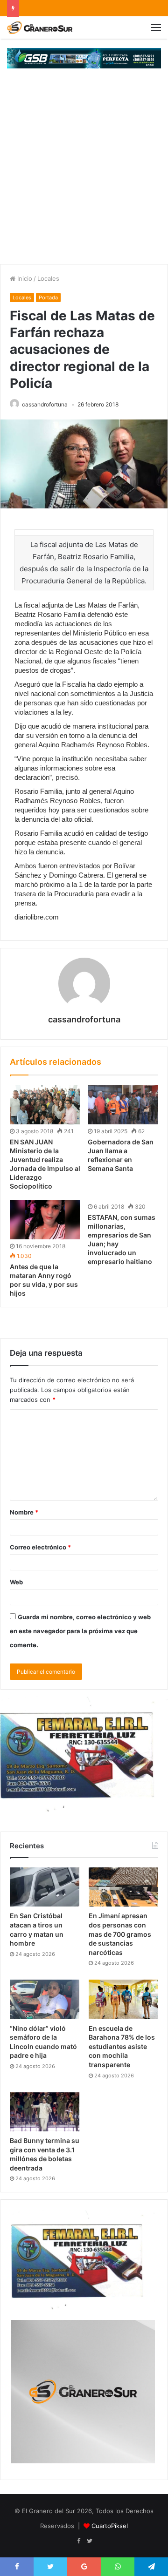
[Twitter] (90, 2541)
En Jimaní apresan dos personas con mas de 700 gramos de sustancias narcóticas (120, 1934)
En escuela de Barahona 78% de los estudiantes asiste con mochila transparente (122, 2046)
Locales (48, 278)
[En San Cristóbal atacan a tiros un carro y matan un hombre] (45, 1887)
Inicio (24, 278)
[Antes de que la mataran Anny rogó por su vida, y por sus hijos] (45, 1220)
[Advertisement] (84, 176)
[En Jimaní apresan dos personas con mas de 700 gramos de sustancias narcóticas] (123, 1887)
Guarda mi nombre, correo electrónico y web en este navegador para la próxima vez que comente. (80, 1631)
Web (16, 1582)
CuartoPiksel (110, 2526)
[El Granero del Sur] (40, 27)
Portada (48, 297)
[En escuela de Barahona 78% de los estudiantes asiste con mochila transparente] (123, 1999)
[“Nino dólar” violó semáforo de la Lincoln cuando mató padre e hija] (45, 1999)
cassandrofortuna (45, 404)
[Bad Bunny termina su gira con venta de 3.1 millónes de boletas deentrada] (45, 2112)
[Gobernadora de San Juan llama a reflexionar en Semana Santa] (123, 1105)
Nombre (24, 1512)
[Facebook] (78, 2541)
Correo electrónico (40, 1547)
